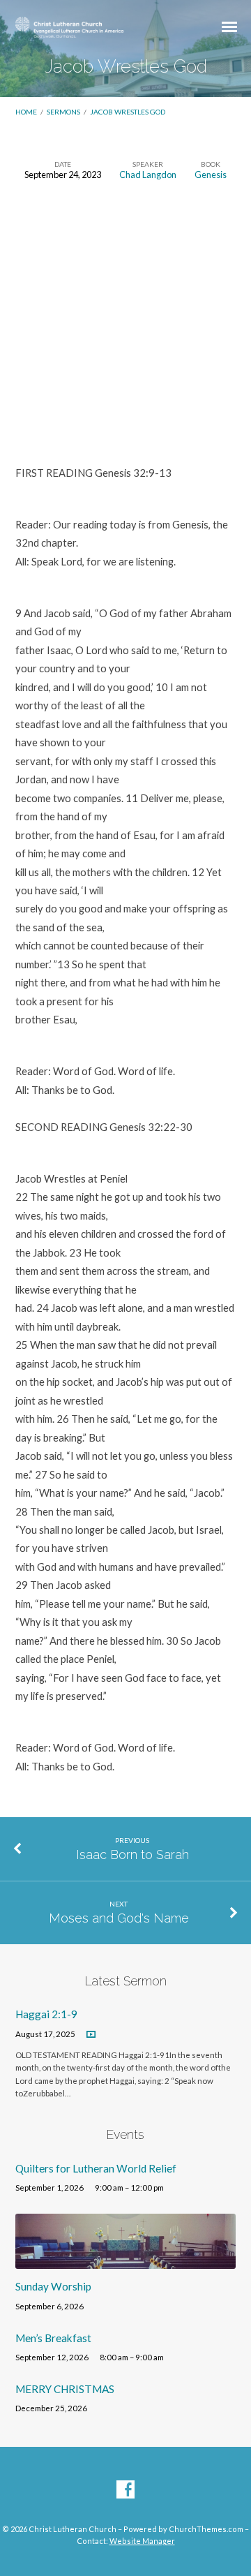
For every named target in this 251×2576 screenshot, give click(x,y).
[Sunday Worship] (126, 2260)
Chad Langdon (148, 175)
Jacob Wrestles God (128, 112)
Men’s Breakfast (53, 2338)
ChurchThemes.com (206, 2529)
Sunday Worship (53, 2286)
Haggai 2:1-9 (46, 2014)
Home (26, 112)
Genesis (211, 175)
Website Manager (142, 2541)
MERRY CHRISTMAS (65, 2389)
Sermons (63, 112)
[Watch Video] (91, 2035)
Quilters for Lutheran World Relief (96, 2168)
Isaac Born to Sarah (132, 1855)
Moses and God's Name (119, 1918)
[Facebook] (125, 2490)
